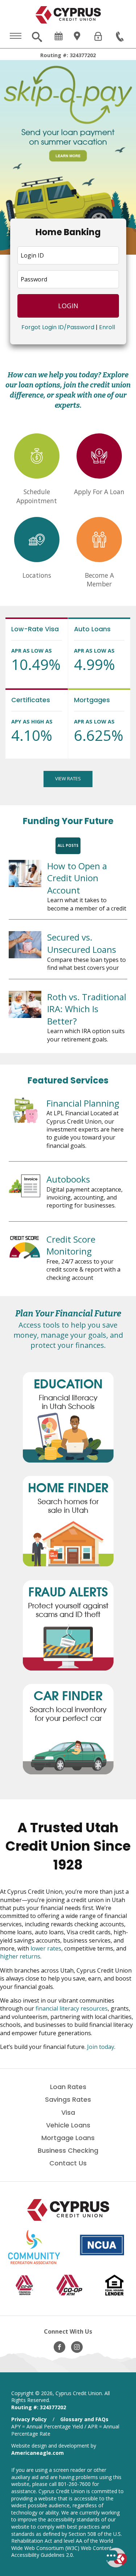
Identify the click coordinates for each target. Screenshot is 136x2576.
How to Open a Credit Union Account (77, 878)
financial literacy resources (72, 2008)
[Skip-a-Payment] (68, 157)
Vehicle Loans (68, 2125)
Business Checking (68, 2150)
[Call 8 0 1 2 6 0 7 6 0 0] (120, 37)
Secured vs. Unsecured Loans (82, 943)
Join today (101, 2047)
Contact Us (68, 2163)
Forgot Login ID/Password (58, 327)
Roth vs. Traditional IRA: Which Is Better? (87, 1009)
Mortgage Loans (68, 2138)
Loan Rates (68, 2087)
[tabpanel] (68, 157)
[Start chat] (116, 2558)
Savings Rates (68, 2099)
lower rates (46, 1948)
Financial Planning (83, 1103)
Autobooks (68, 1179)
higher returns (20, 1956)
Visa (68, 2112)
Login (68, 306)
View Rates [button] (68, 778)
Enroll (107, 327)
